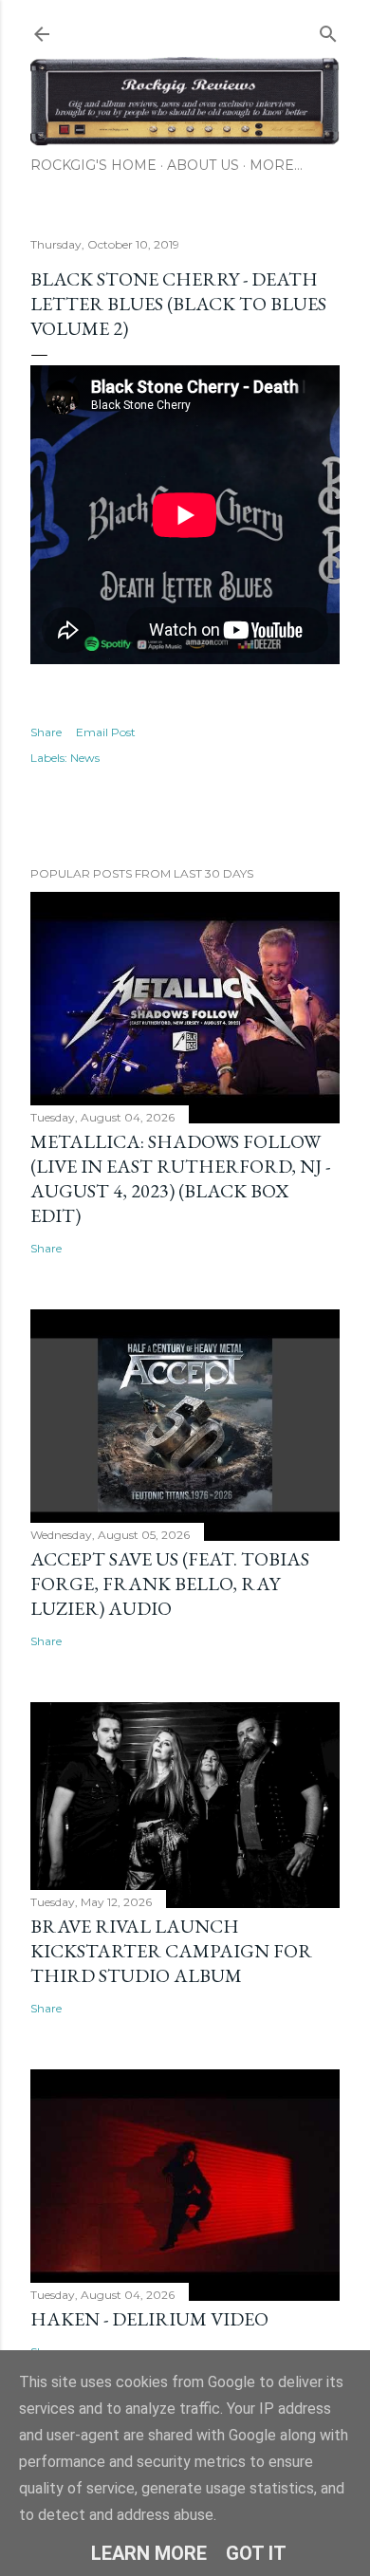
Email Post (106, 732)
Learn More (149, 2553)
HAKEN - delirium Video (149, 2319)
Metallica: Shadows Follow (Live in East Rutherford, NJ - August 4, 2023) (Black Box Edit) (180, 1178)
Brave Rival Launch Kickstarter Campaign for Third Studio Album (171, 1951)
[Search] (328, 30)
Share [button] (46, 732)
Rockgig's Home (93, 165)
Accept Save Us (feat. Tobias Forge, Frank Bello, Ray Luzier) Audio (170, 1584)
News (85, 758)
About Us (203, 165)
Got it (256, 2553)
